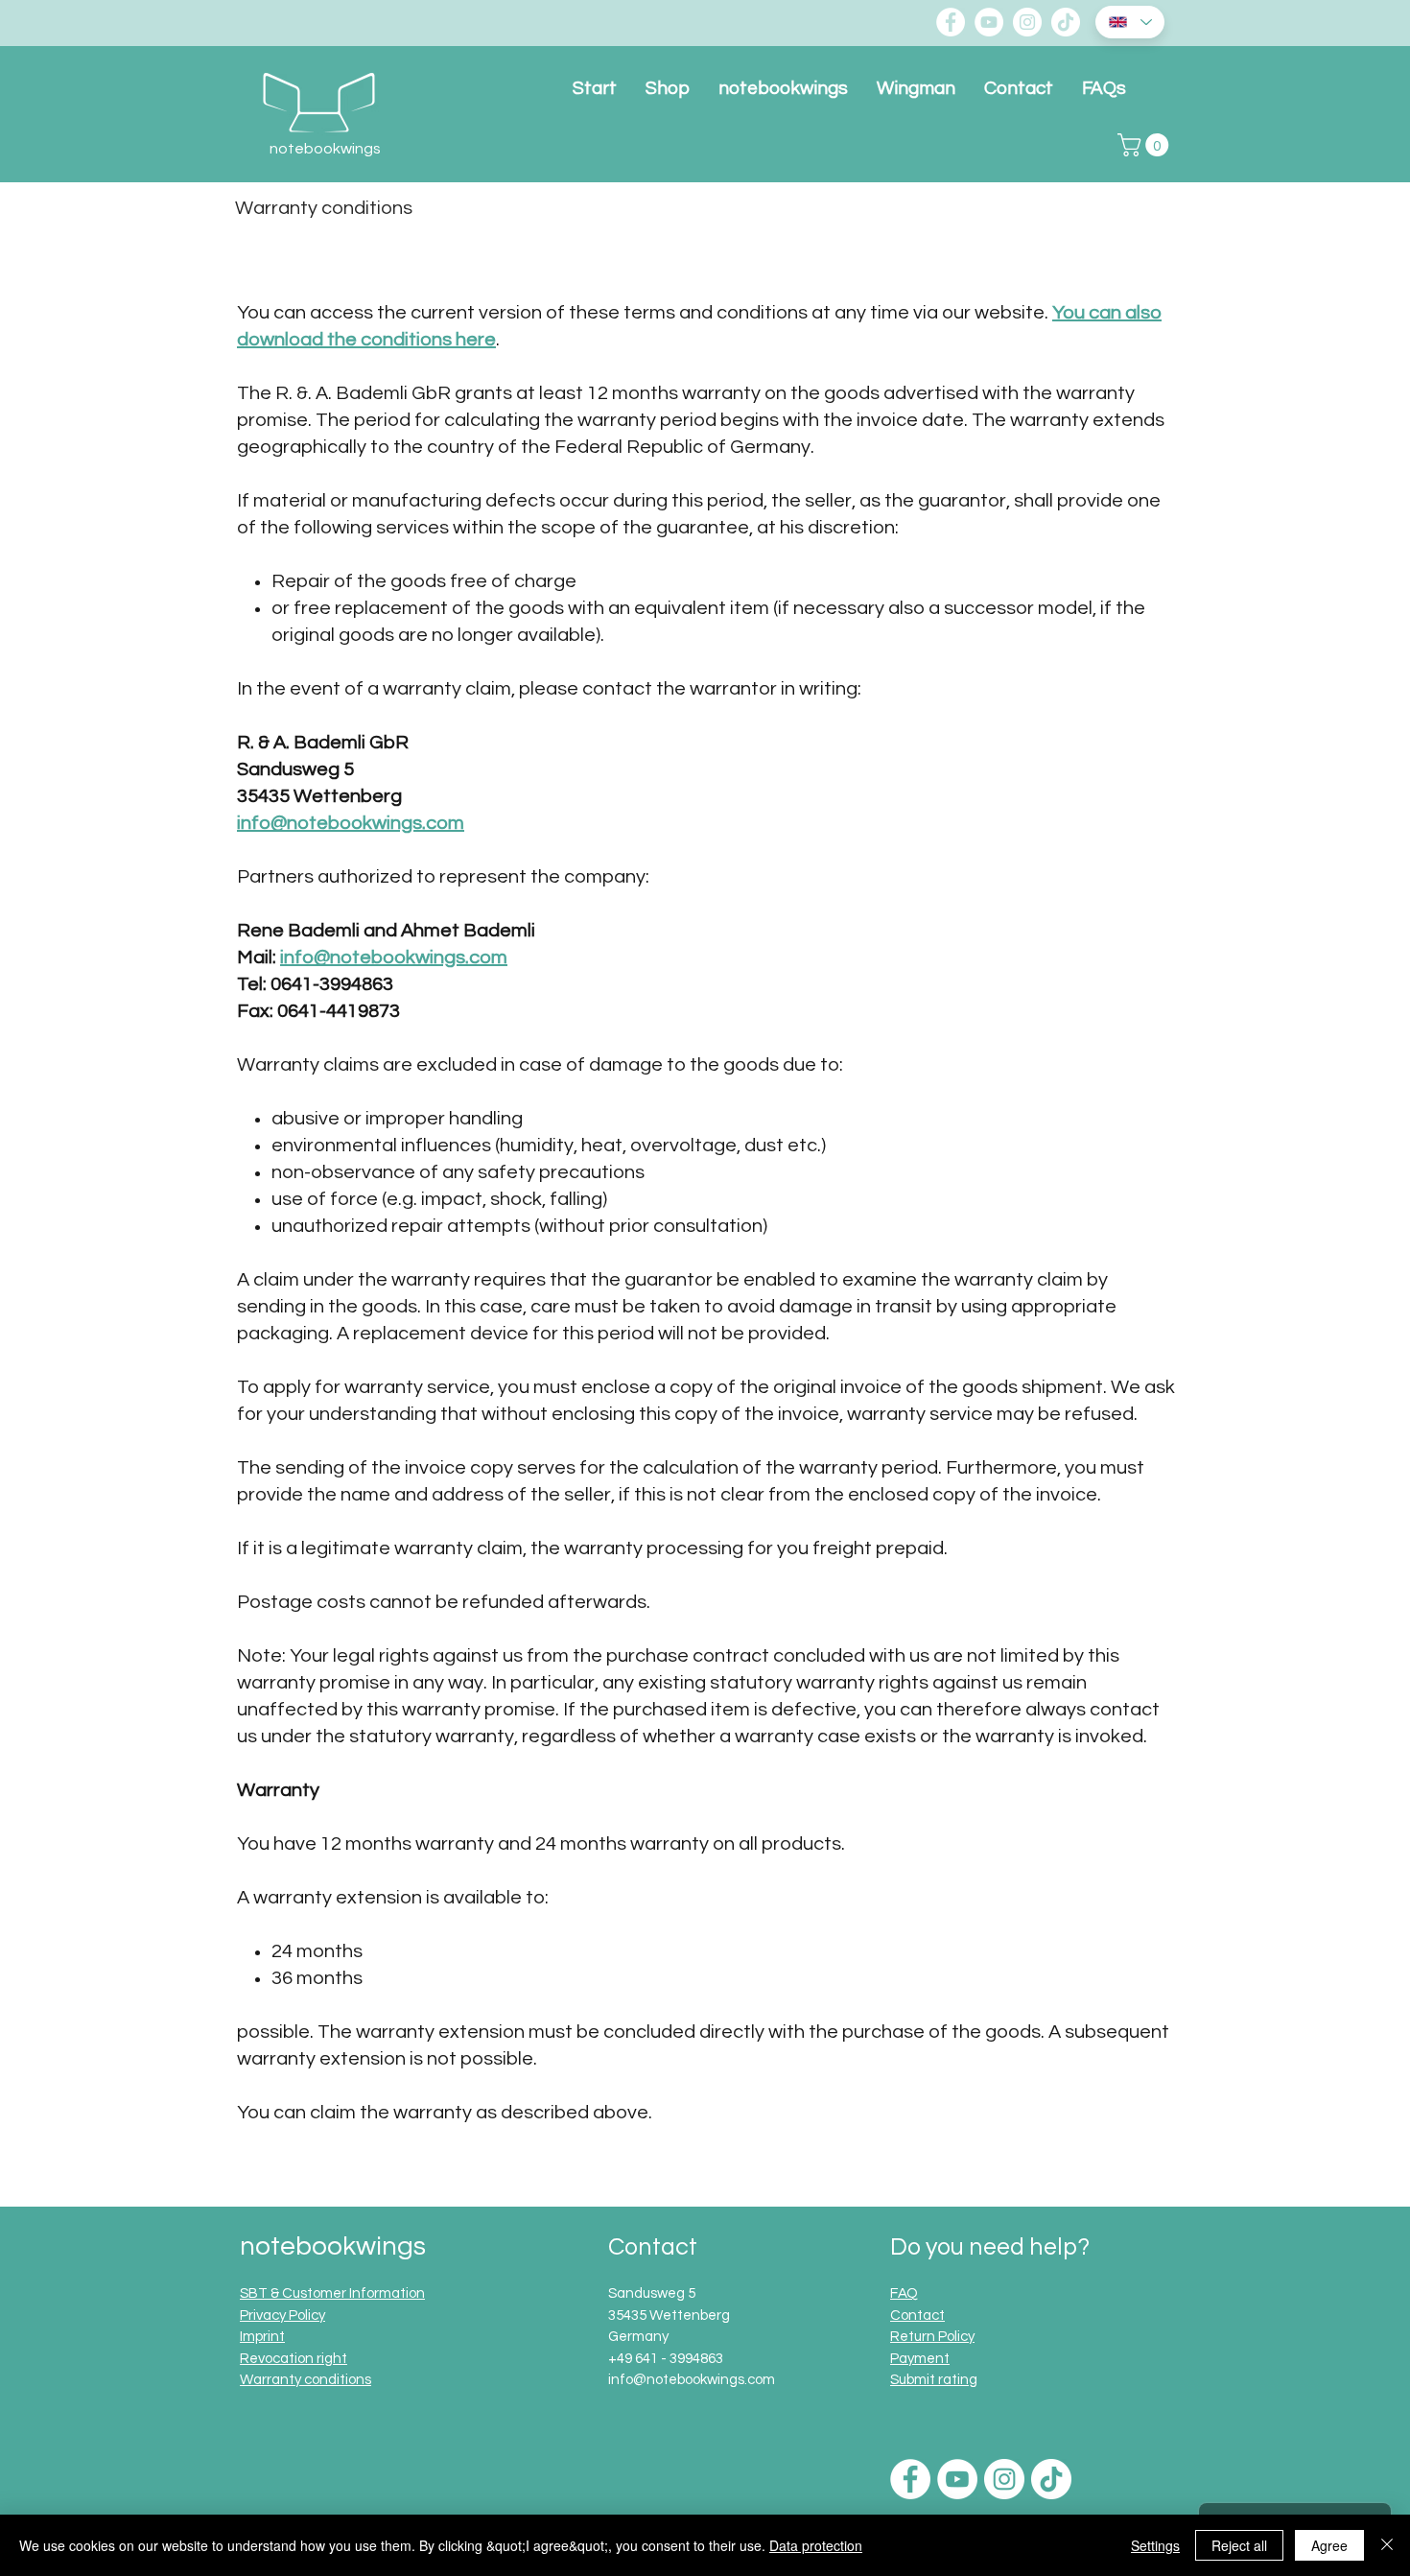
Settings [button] (1155, 2545)
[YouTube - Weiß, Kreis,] (989, 22)
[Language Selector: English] (1130, 22)
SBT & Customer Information (332, 2293)
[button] (1146, 145)
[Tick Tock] (1066, 22)
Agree (1329, 2545)
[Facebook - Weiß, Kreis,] (951, 22)
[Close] (1387, 2545)
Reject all (1239, 2545)
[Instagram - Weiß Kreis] (1027, 22)
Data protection (816, 2545)
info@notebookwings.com (351, 823)
